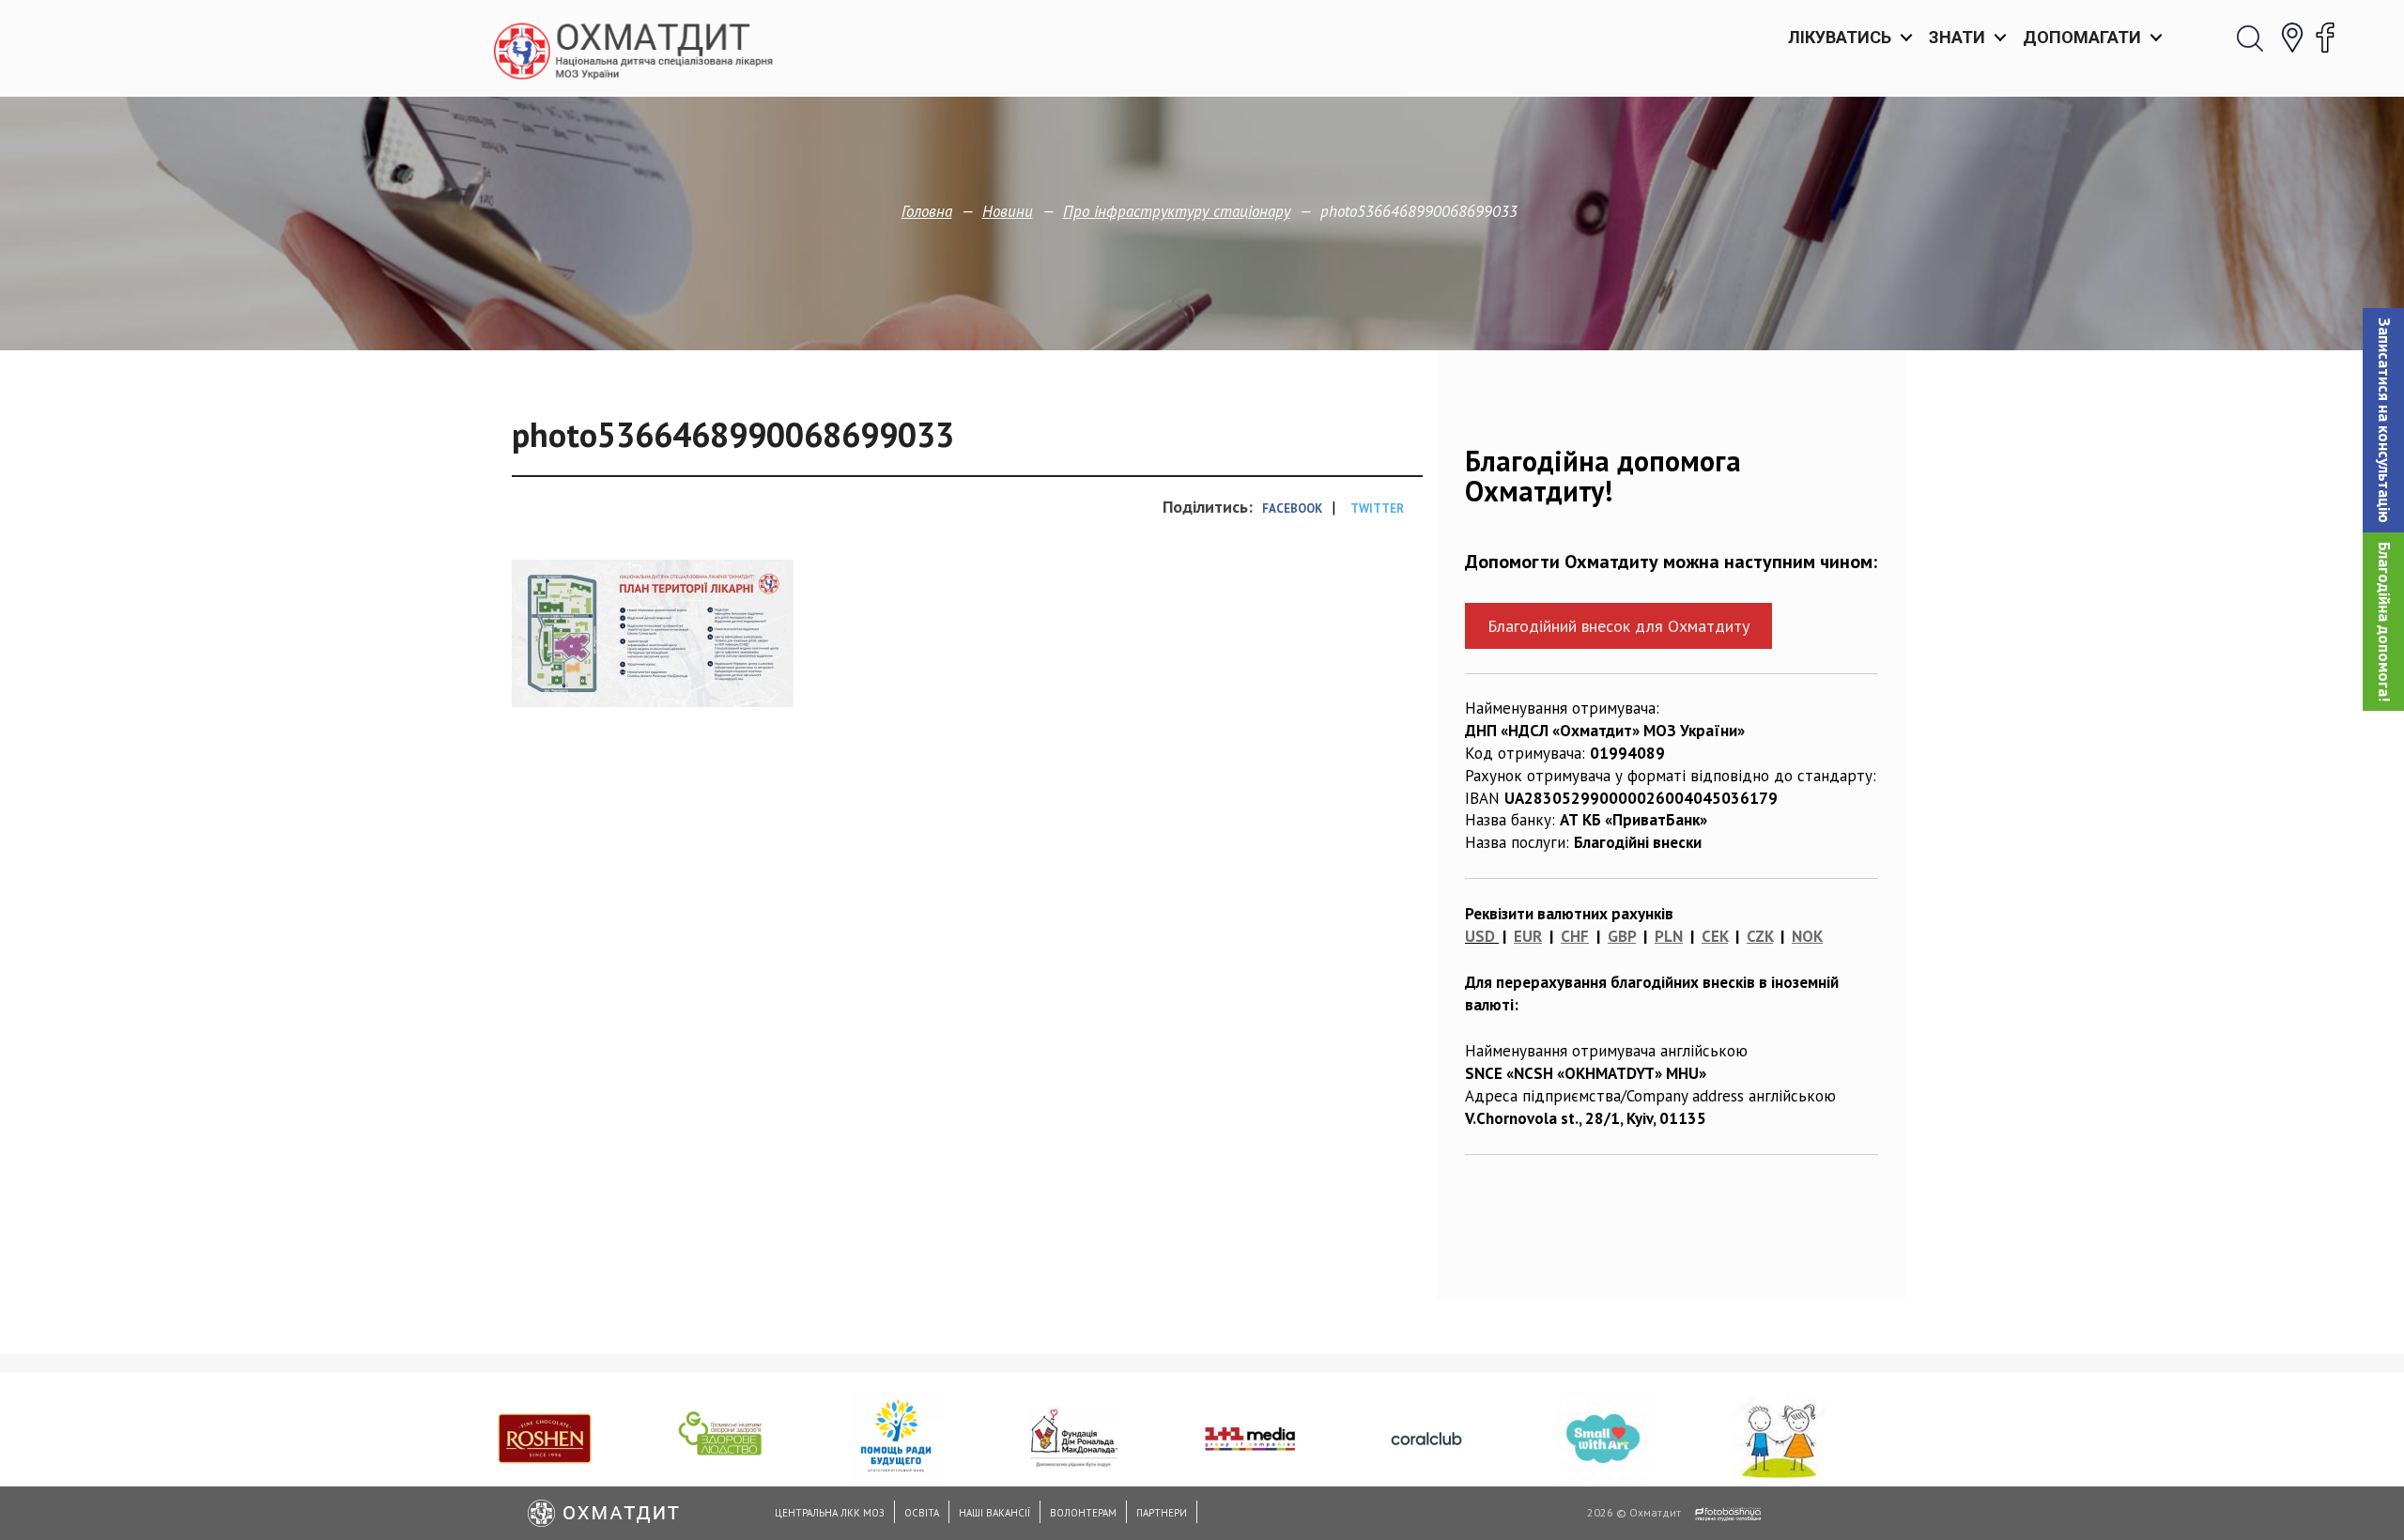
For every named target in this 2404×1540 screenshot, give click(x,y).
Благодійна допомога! (2384, 622)
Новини (1008, 211)
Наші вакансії (994, 1513)
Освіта (922, 1513)
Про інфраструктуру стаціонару (1177, 211)
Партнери (1162, 1513)
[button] (2383, 420)
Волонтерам (1083, 1513)
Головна (927, 211)
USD (1480, 936)
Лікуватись (1840, 37)
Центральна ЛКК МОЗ (830, 1513)
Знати (1957, 37)
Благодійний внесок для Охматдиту (1618, 626)
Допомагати (2082, 37)
